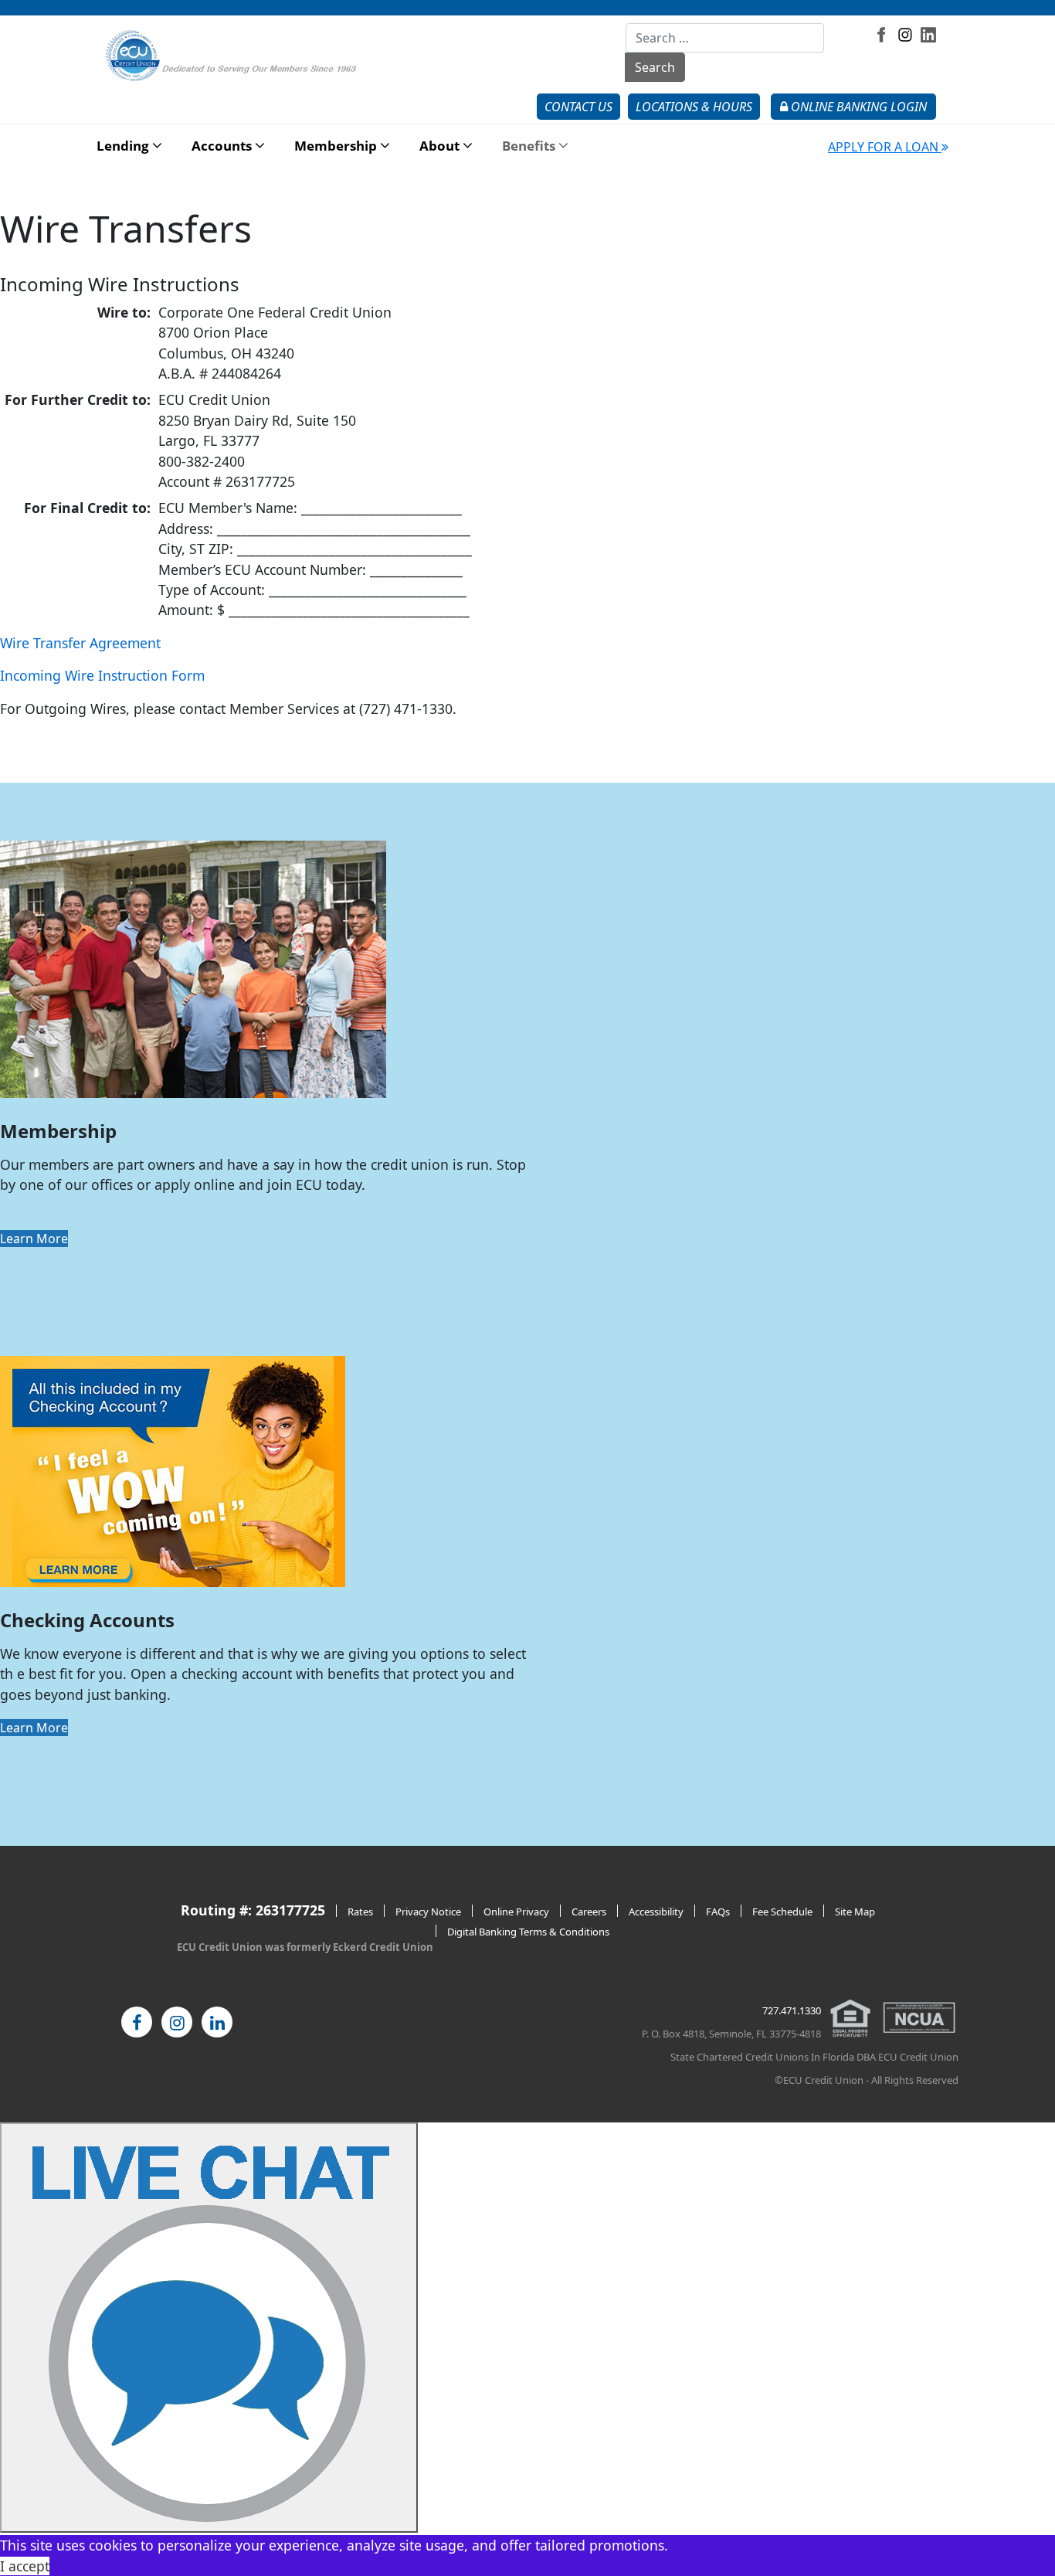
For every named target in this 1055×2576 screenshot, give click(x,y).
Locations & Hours (694, 107)
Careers (589, 1912)
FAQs (718, 1912)
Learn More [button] (34, 1239)
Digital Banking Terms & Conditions (528, 1932)
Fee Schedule (782, 1912)
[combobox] (725, 38)
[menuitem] (123, 146)
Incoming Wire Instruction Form (102, 675)
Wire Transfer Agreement (80, 643)
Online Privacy (516, 1912)
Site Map (855, 1912)
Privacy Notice (428, 1912)
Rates (360, 1912)
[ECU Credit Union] (234, 55)
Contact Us (578, 107)
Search (655, 67)
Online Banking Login (857, 107)
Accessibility (656, 1912)
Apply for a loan (885, 147)
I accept (25, 2566)
